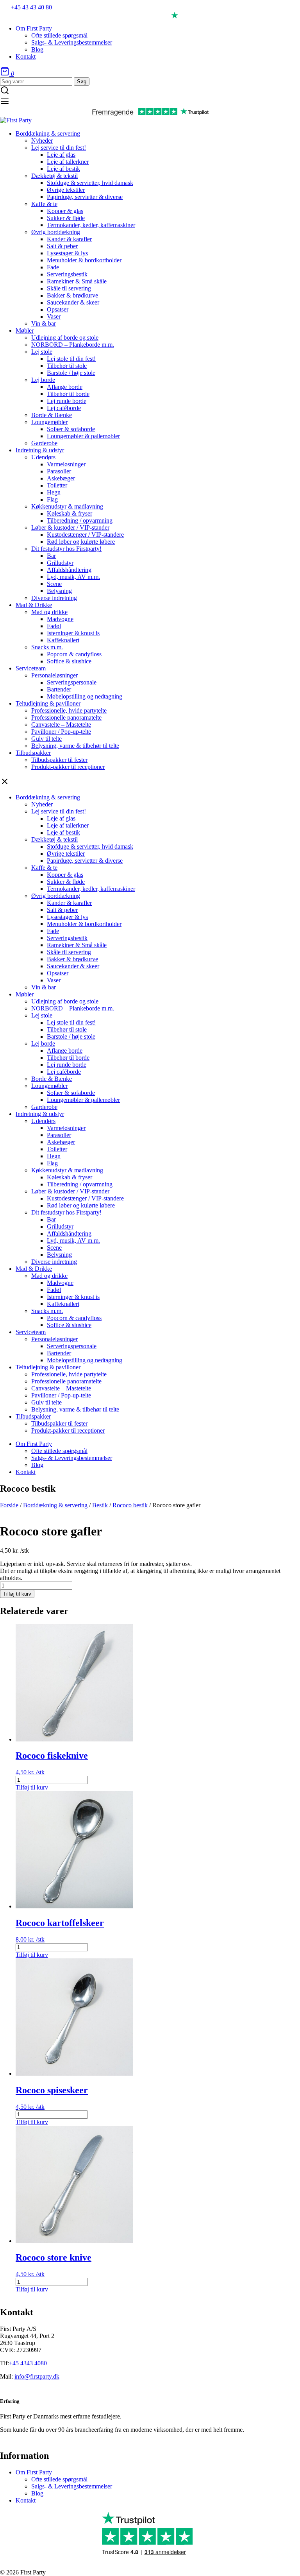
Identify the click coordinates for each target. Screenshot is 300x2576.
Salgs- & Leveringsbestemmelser (72, 2486)
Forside (9, 1505)
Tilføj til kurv (17, 1594)
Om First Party (34, 2472)
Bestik (100, 1505)
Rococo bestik (130, 1505)
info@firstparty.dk (37, 2376)
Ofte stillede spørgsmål (59, 2479)
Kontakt (26, 2500)
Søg (82, 82)
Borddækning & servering (55, 1505)
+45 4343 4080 (29, 2363)
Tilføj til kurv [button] (32, 1787)
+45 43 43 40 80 (31, 7)
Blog (37, 2493)
